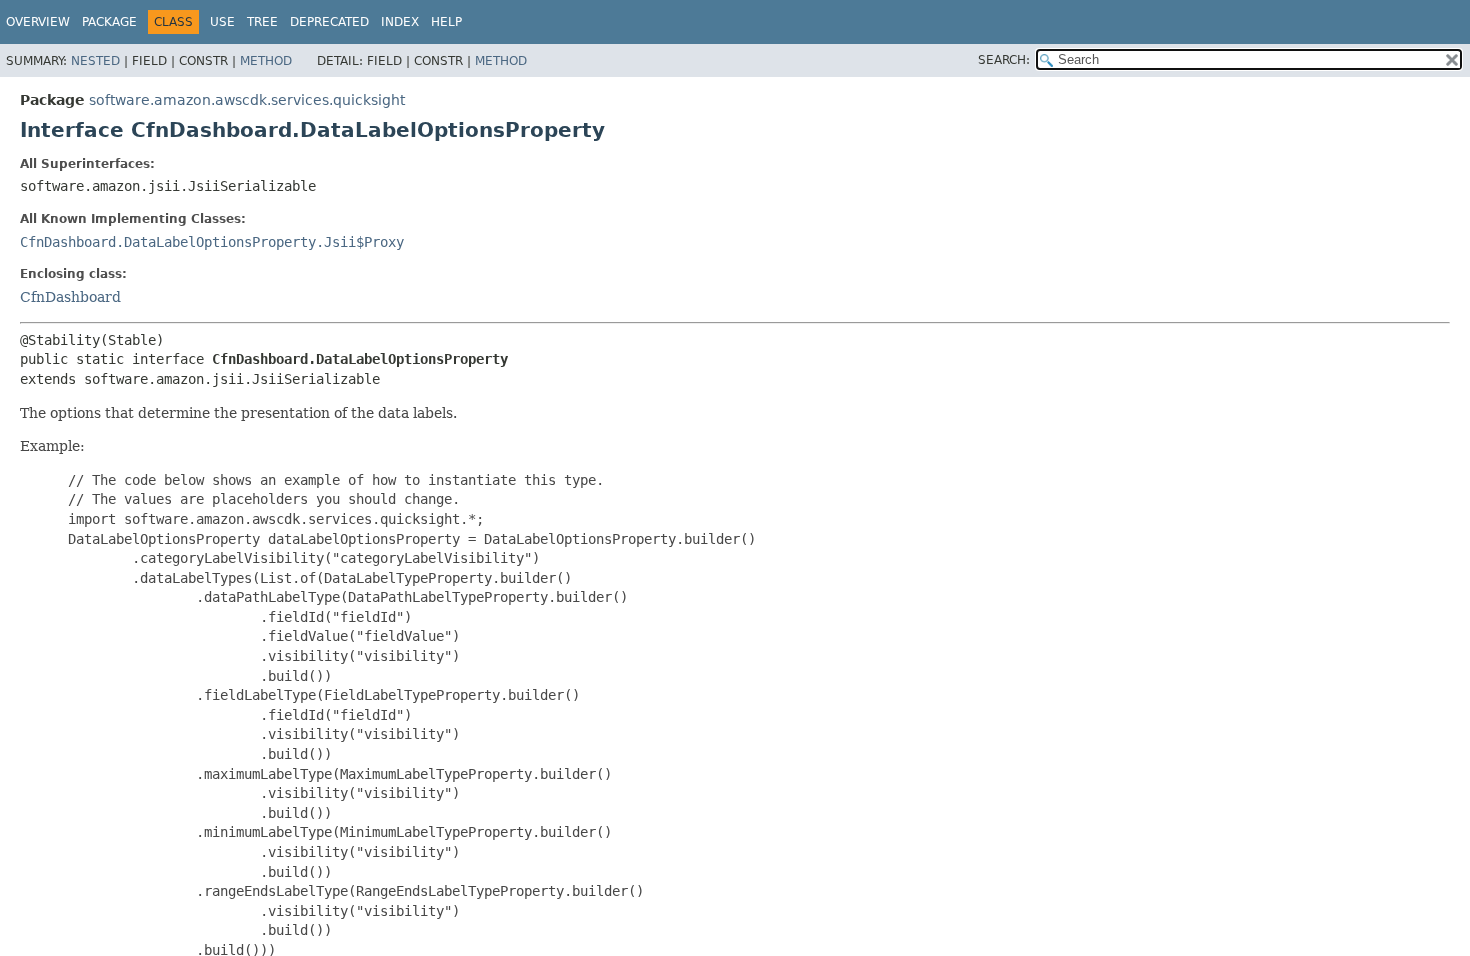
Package (109, 22)
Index (400, 22)
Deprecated (329, 22)
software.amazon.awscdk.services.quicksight (247, 100)
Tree (262, 22)
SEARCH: (1004, 60)
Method (266, 61)
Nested (95, 61)
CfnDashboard (70, 297)
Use (222, 22)
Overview (38, 22)
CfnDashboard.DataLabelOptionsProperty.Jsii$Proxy (212, 242)
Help (446, 22)
